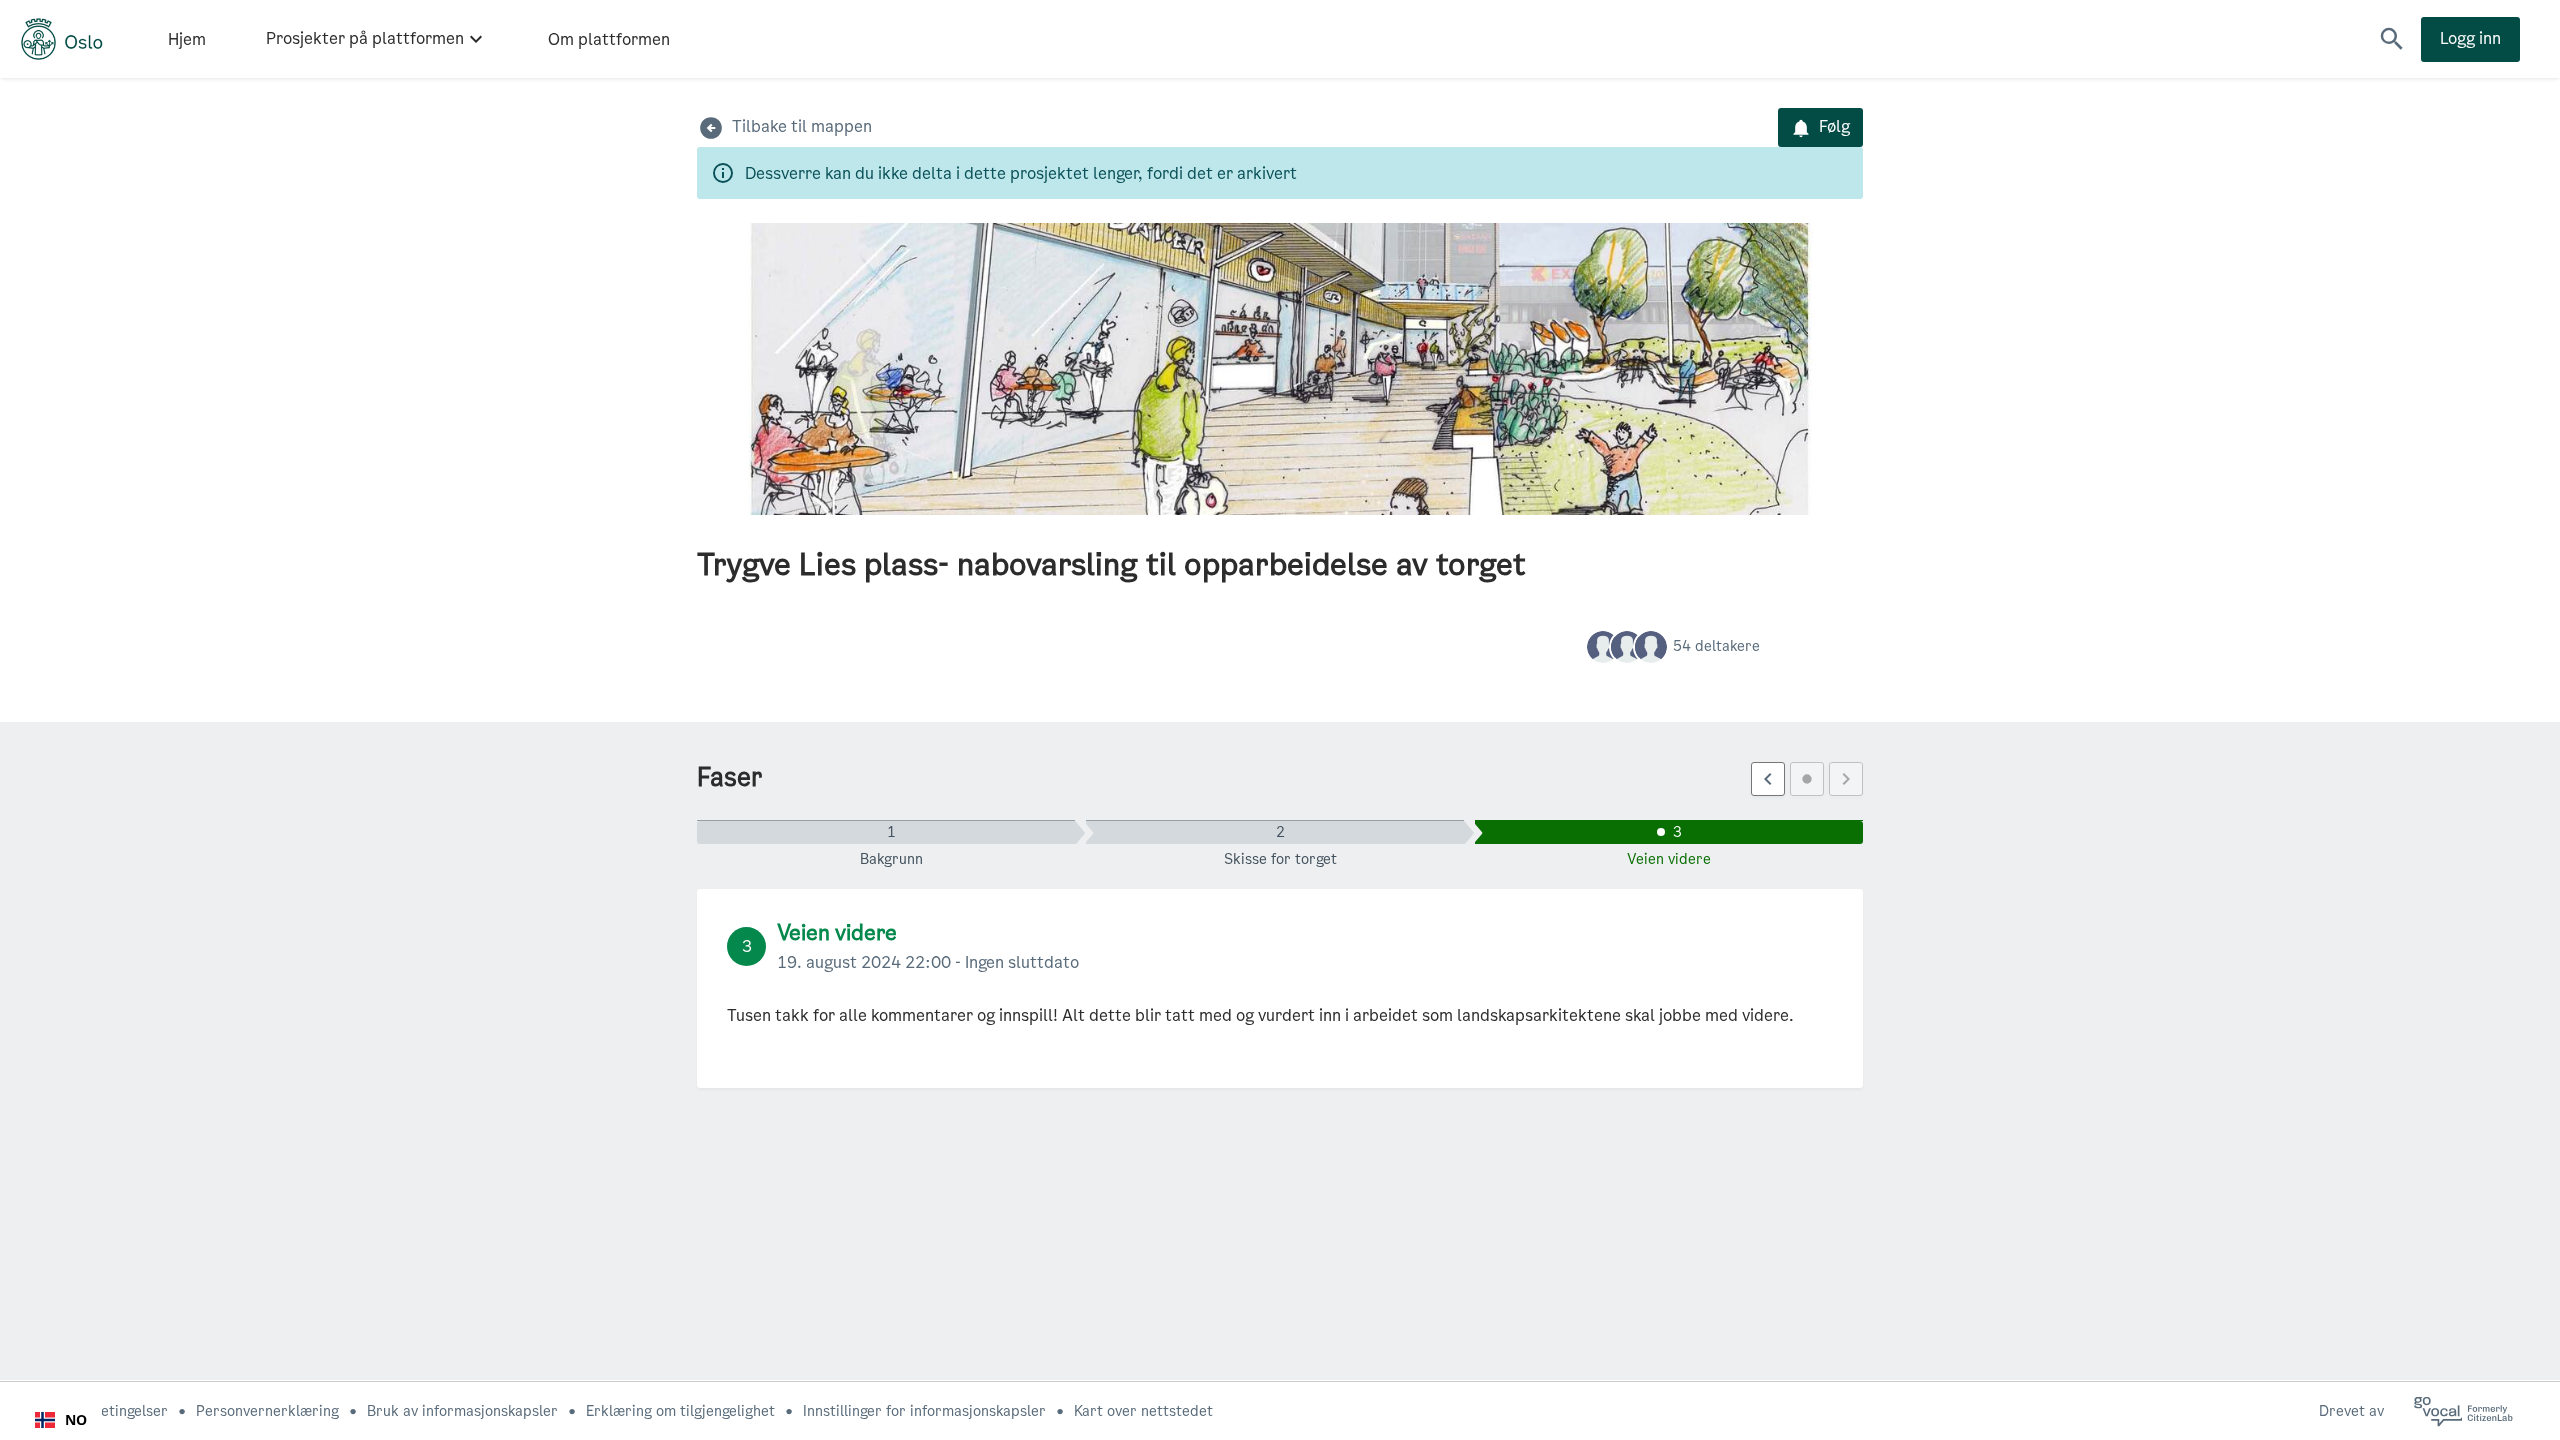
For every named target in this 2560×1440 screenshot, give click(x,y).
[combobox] (61, 1420)
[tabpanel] (1280, 988)
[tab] (891, 832)
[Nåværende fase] (1807, 779)
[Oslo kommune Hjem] (61, 39)
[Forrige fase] (1768, 779)
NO (76, 1419)
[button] (2392, 39)
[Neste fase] (1846, 779)
